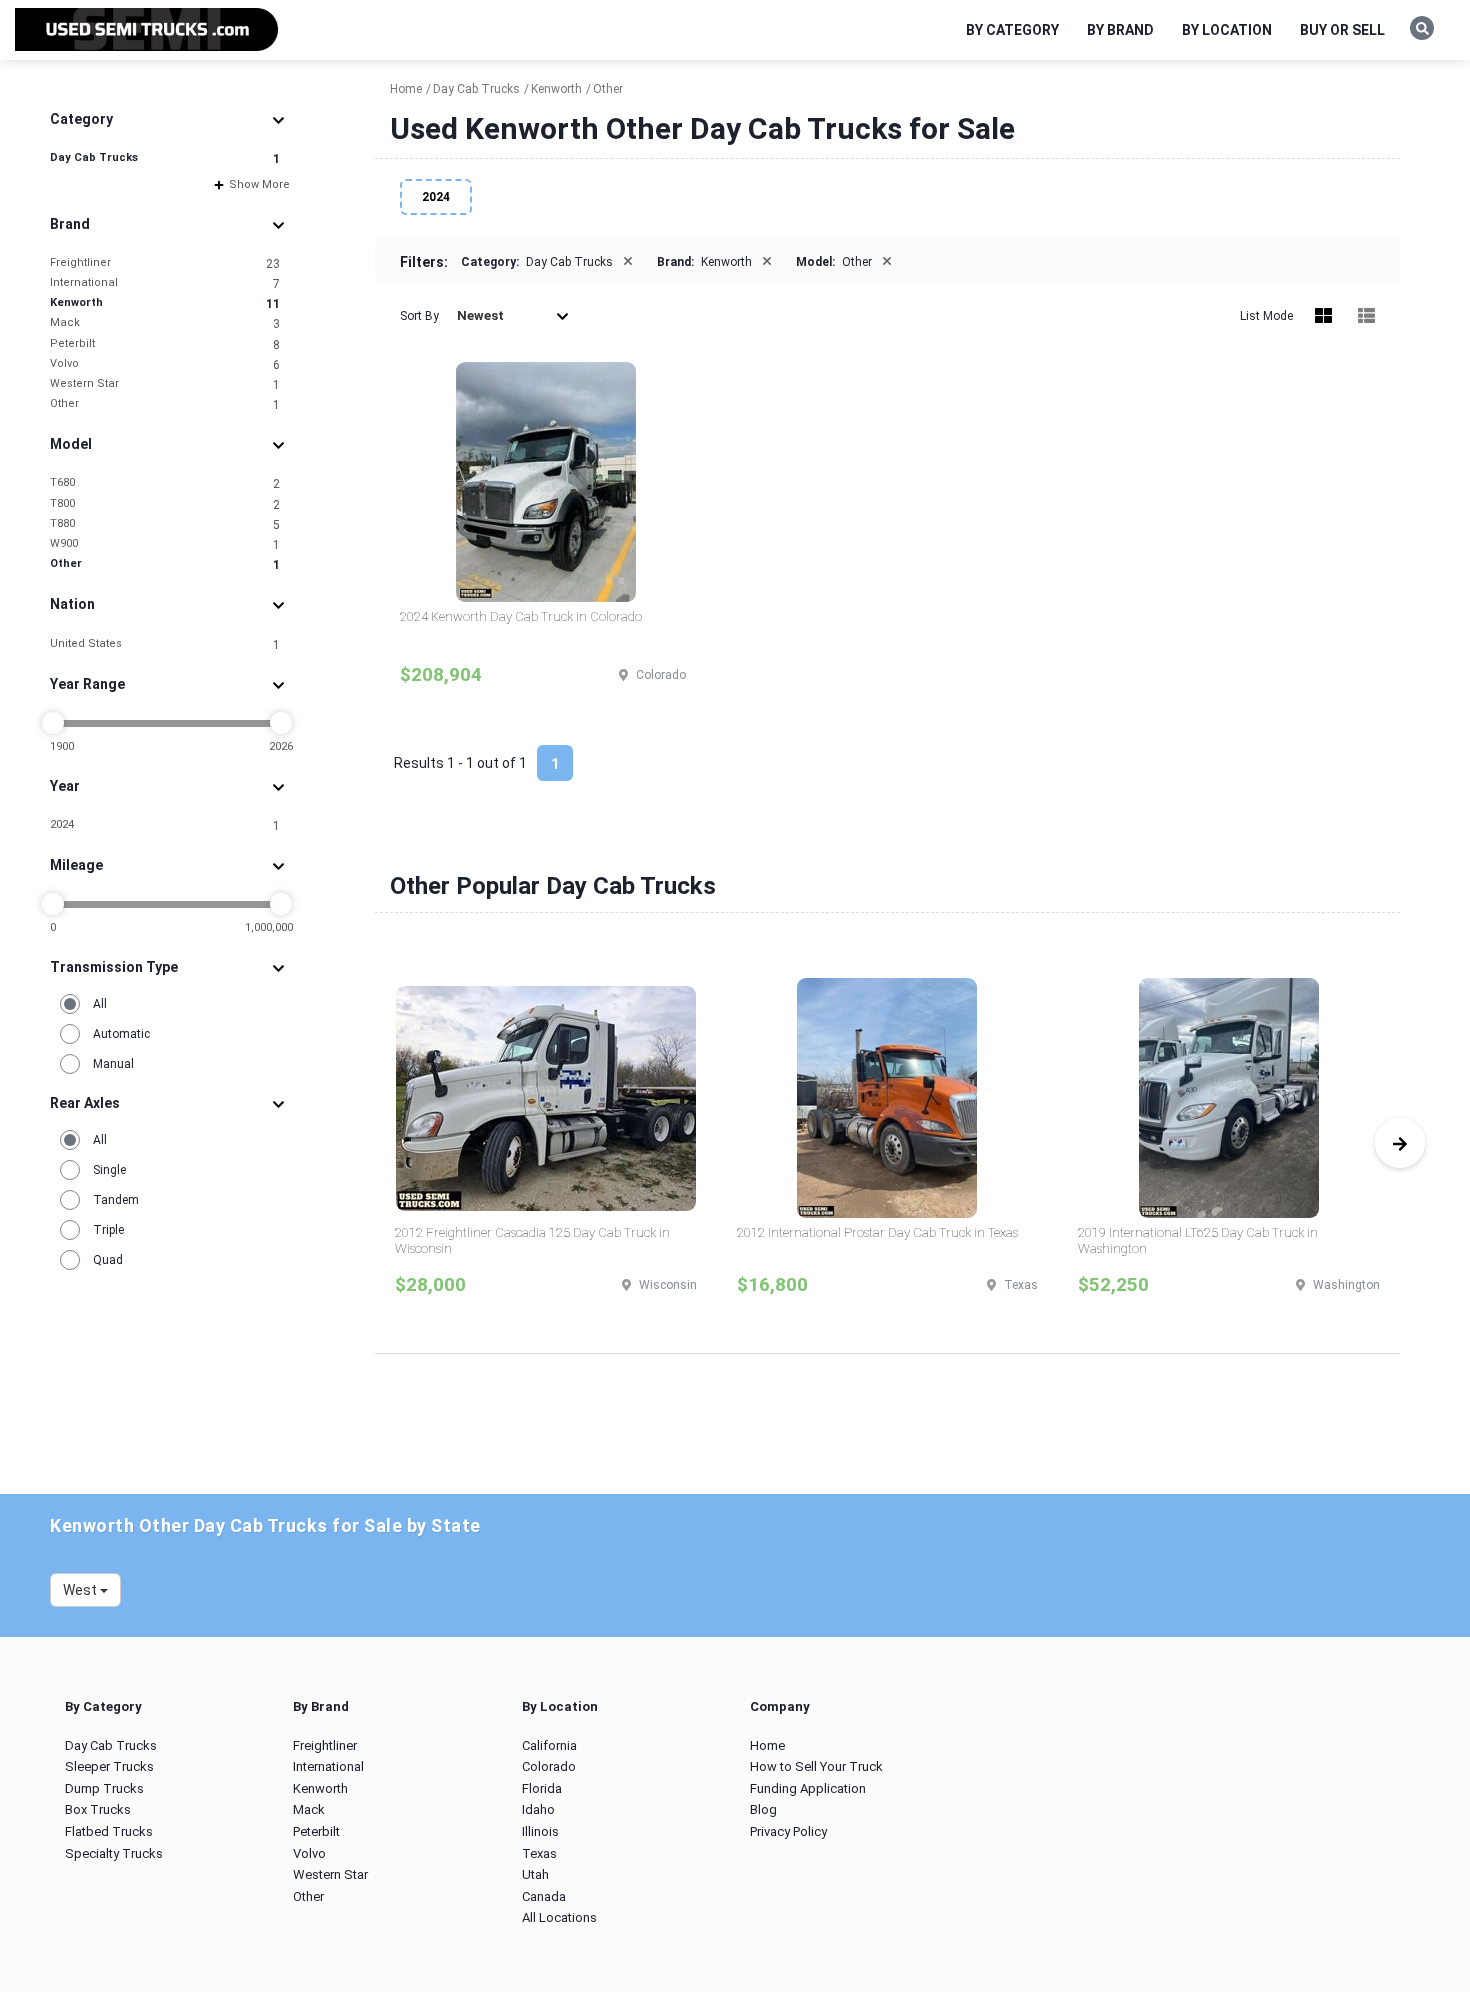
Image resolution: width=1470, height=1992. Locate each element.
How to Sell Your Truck (816, 1766)
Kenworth (165, 303)
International (165, 283)
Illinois (540, 1831)
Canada (544, 1896)
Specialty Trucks (114, 1853)
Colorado (549, 1766)
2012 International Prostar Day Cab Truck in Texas (877, 1232)
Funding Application (808, 1788)
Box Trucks (98, 1809)
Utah (535, 1874)
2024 (165, 825)
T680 (165, 483)
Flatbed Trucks (109, 1831)
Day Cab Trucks (165, 158)
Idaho (538, 1809)
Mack (165, 323)
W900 (165, 544)
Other (165, 404)
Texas (539, 1853)
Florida (542, 1788)
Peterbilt (165, 344)
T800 (165, 504)
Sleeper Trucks (109, 1766)
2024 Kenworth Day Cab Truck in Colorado (521, 616)
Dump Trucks (104, 1788)
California (549, 1745)
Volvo (165, 364)
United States (165, 644)
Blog (763, 1809)
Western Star (165, 384)
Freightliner (165, 263)
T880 (165, 524)
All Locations (559, 1917)
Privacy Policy (788, 1831)
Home (767, 1745)
